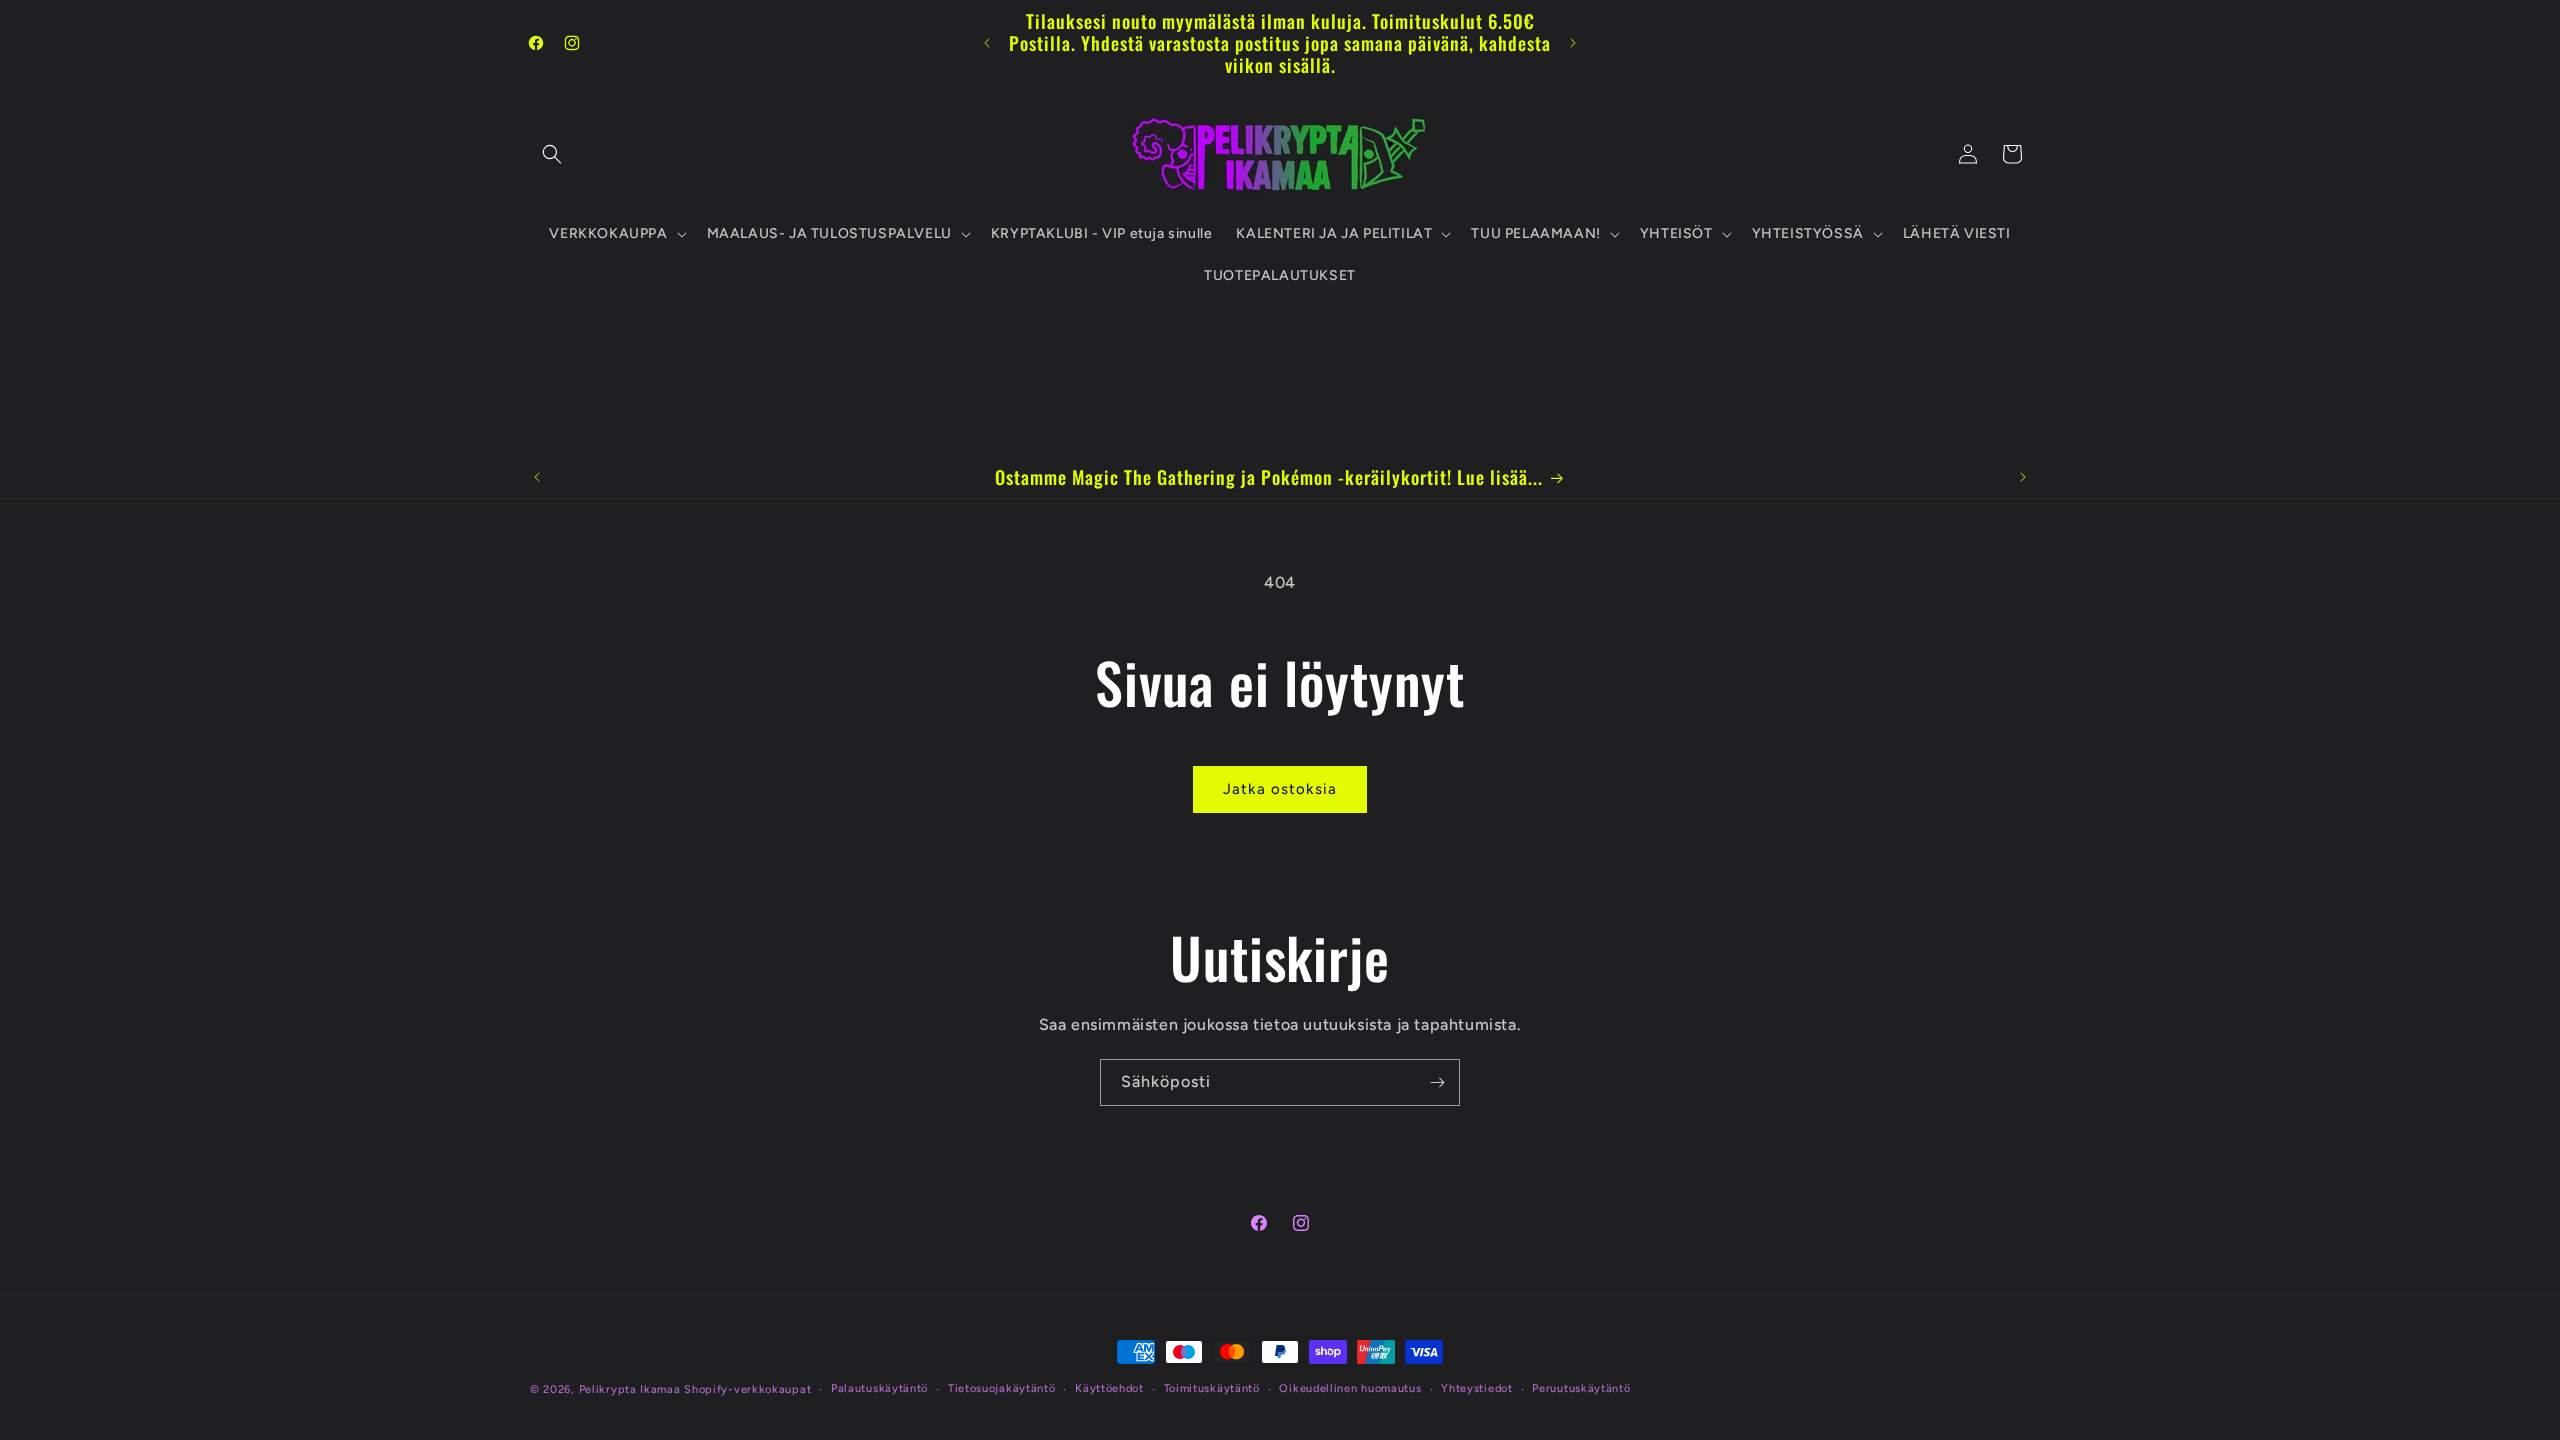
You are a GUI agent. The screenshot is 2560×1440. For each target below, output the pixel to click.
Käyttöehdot (1109, 1388)
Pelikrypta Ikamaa (630, 1389)
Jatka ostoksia (1280, 789)
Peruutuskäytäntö (1581, 1388)
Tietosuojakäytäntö (1002, 1388)
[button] (552, 154)
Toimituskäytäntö (1212, 1388)
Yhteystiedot (1476, 1388)
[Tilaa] (1437, 1082)
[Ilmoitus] (1573, 43)
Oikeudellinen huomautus (1350, 1388)
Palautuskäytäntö (879, 1388)
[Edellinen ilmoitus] (987, 43)
